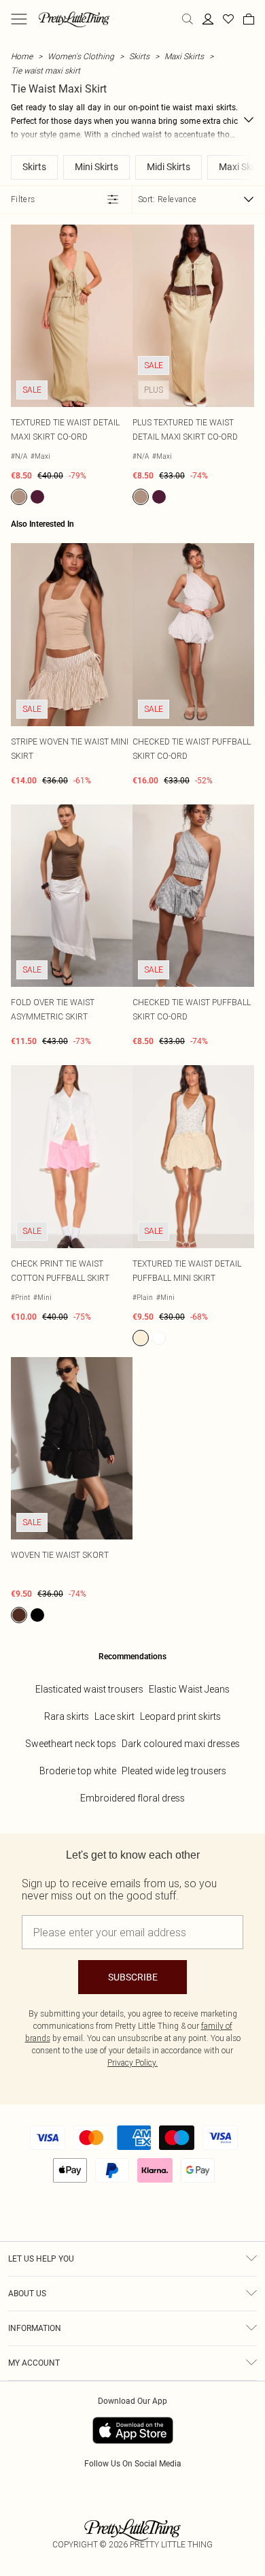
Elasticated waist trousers (89, 1689)
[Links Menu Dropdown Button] (19, 19)
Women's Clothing (81, 56)
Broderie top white (78, 1771)
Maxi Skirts (184, 56)
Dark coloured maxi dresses (181, 1744)
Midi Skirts (169, 167)
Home (22, 56)
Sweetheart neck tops (71, 1744)
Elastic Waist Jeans (189, 1689)
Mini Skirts (96, 167)
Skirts (139, 56)
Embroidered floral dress (132, 1798)
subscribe (133, 1977)
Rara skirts (67, 1716)
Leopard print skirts (180, 1716)
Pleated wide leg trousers (174, 1771)
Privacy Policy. (132, 2063)
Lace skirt (114, 1716)
